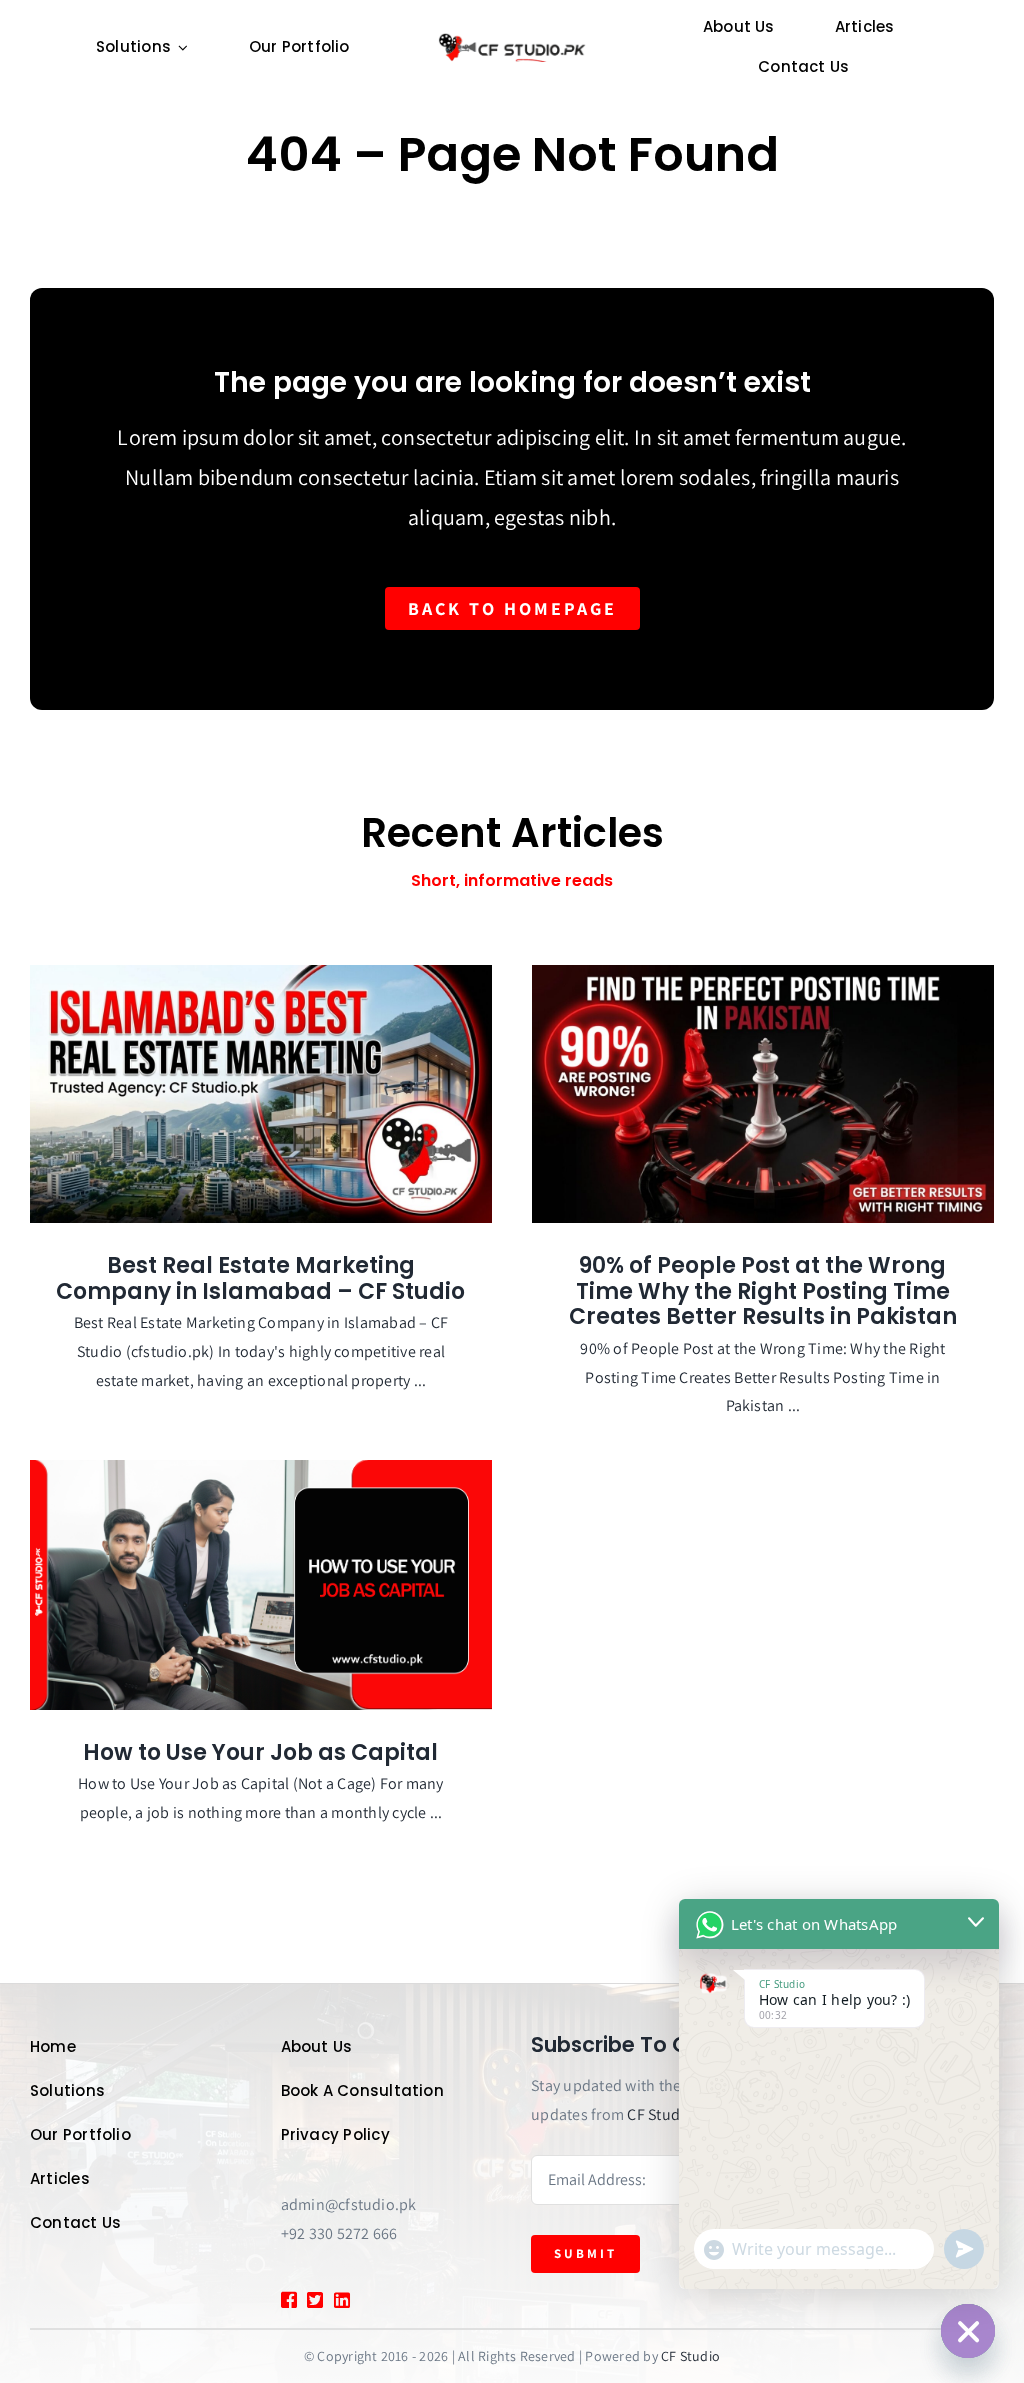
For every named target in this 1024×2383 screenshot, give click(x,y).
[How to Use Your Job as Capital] (261, 1585)
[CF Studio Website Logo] (512, 39)
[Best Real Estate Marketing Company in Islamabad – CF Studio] (261, 1094)
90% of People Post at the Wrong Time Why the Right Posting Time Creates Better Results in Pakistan (763, 1291)
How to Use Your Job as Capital (260, 1752)
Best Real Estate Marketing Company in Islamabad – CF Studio (260, 1278)
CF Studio (660, 2114)
